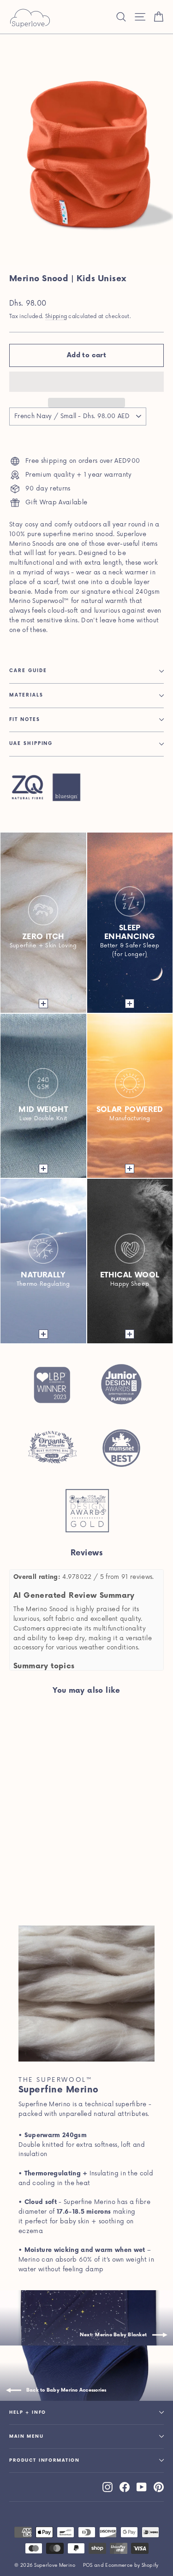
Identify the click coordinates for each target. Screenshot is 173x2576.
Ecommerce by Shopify (132, 2565)
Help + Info (28, 2413)
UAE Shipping (31, 744)
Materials (26, 695)
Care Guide (28, 671)
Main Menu (27, 2437)
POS (88, 2565)
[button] (86, 382)
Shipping (56, 316)
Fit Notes (25, 720)
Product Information (45, 2461)
